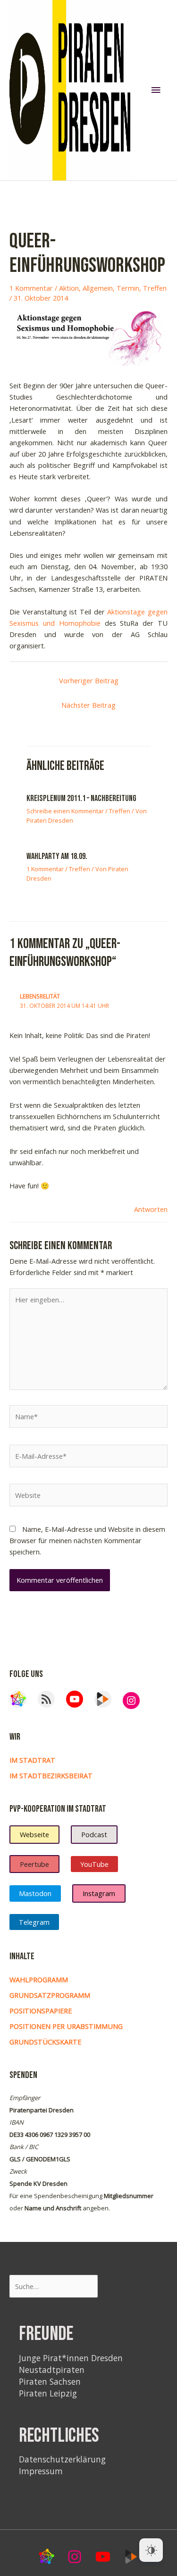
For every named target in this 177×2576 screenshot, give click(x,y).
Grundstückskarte (45, 2042)
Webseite (34, 1834)
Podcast (94, 1834)
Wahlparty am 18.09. (57, 856)
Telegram (34, 1922)
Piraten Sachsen (50, 2381)
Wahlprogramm (39, 1979)
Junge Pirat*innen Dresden (71, 2358)
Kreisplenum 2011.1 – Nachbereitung (81, 798)
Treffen (155, 288)
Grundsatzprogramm (50, 1995)
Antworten (151, 1209)
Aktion (69, 288)
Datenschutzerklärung (62, 2459)
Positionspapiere (41, 2011)
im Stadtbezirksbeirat (51, 1775)
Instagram (99, 1893)
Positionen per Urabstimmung (66, 2026)
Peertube (34, 1864)
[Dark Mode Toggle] (151, 2550)
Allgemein (98, 288)
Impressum (41, 2471)
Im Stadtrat (32, 1760)
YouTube (94, 1864)
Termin (128, 288)
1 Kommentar (31, 288)
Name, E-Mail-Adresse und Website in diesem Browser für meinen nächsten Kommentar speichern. (87, 1540)
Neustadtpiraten (52, 2370)
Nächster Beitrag (88, 705)
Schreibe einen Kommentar (65, 811)
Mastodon (35, 1893)
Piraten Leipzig (48, 2393)
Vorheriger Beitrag (89, 680)
